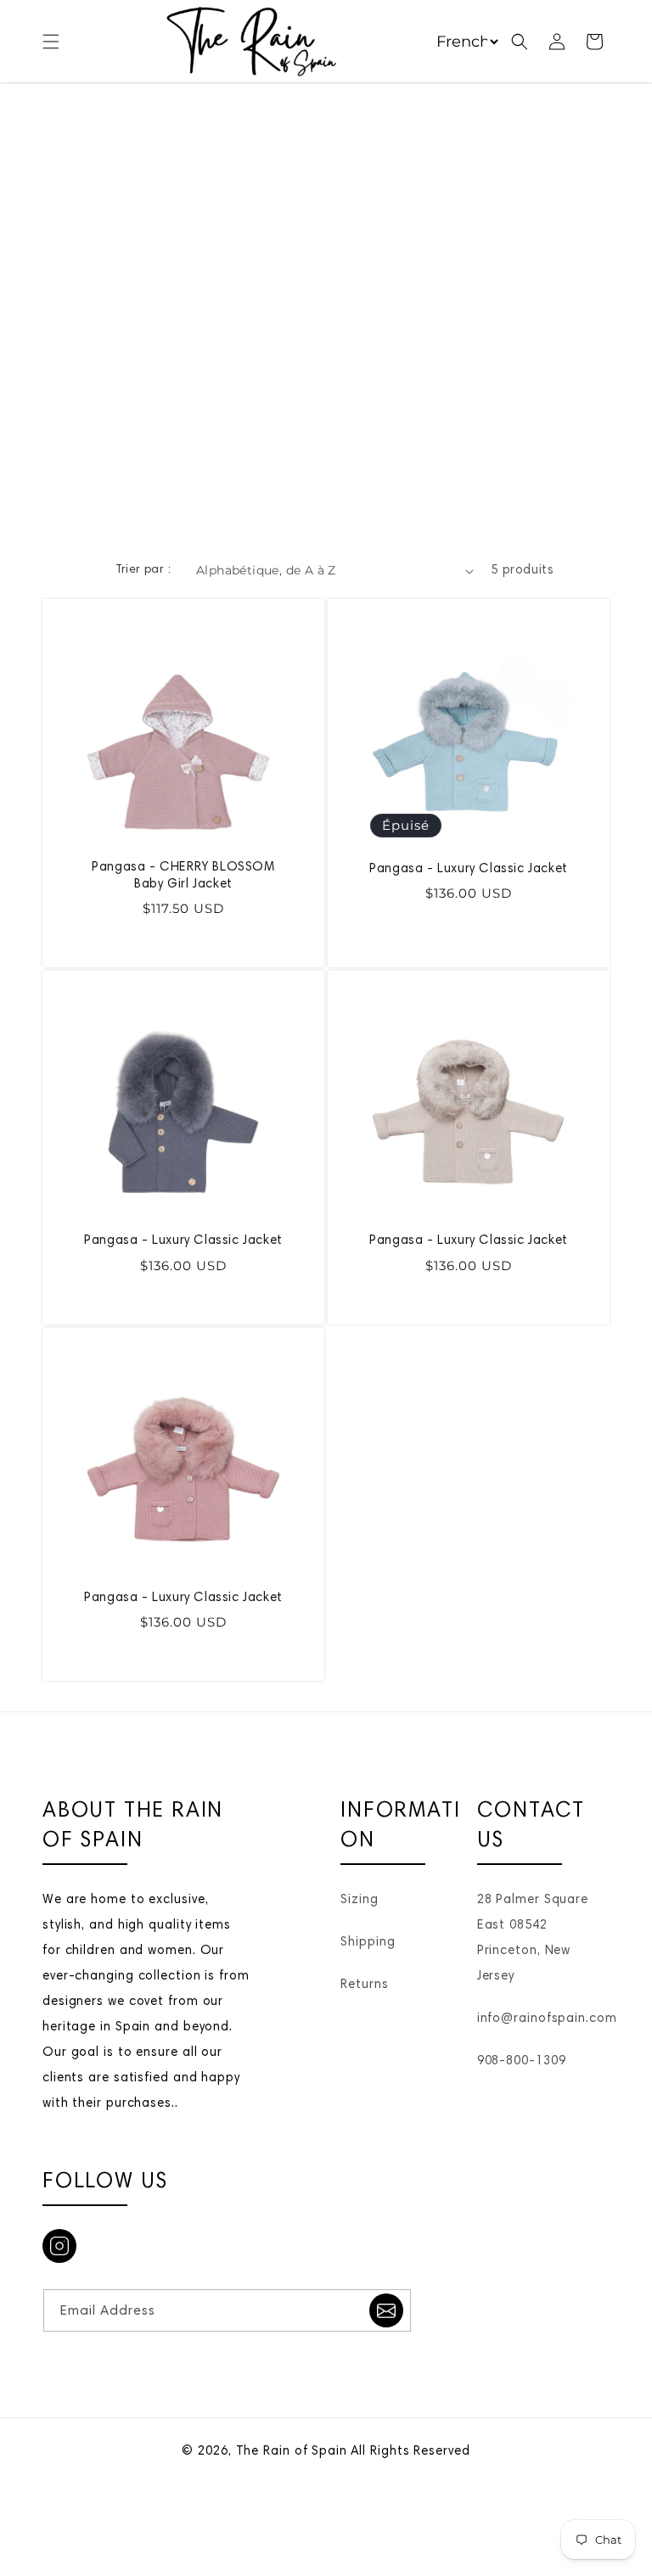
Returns (364, 1985)
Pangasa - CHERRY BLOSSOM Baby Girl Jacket (183, 876)
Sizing (359, 1900)
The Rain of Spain (292, 2452)
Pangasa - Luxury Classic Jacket (469, 869)
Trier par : (143, 570)
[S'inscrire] (386, 2310)
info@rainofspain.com (547, 2019)
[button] (51, 42)
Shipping (368, 1943)
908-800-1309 (522, 2061)
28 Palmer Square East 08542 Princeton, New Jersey (533, 1938)
